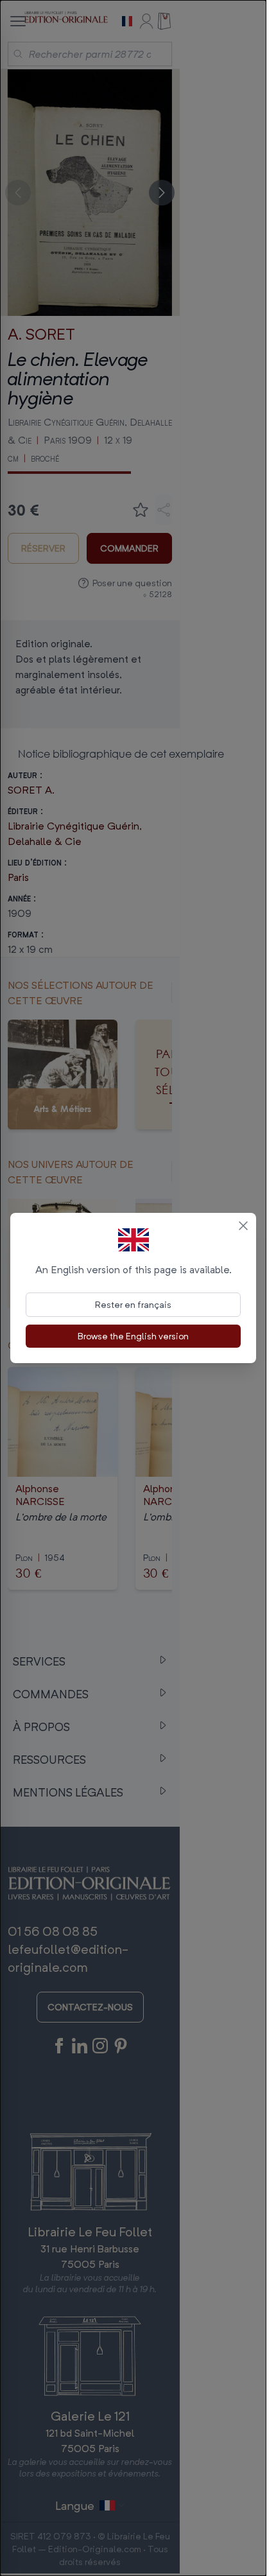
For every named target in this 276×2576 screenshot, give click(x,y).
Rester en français (133, 1304)
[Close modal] (243, 1226)
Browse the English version (133, 1336)
